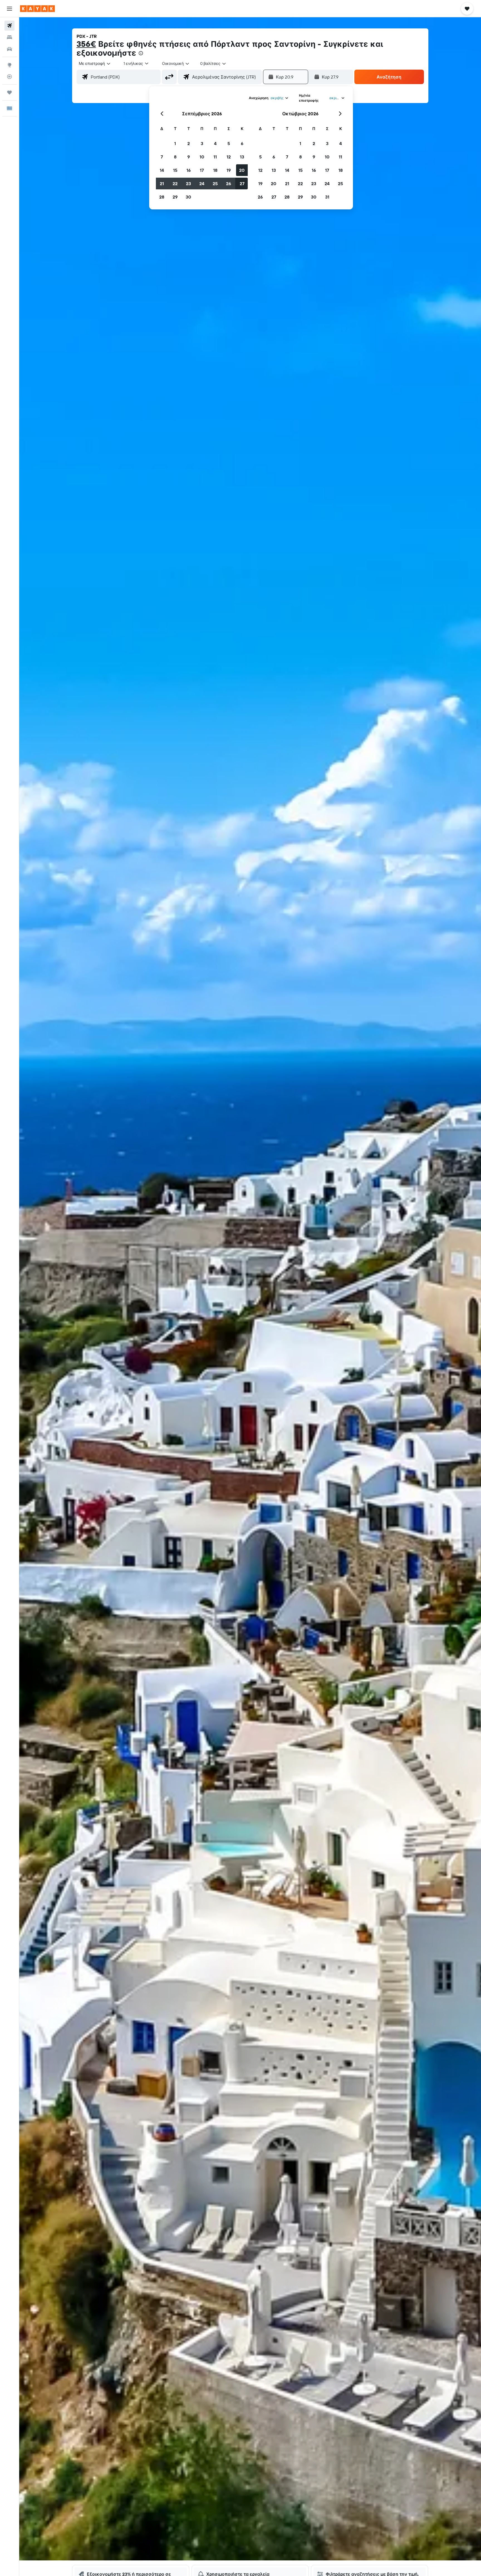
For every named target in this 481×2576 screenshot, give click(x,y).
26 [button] (229, 184)
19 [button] (229, 170)
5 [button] (229, 143)
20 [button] (242, 170)
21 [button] (162, 184)
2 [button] (189, 143)
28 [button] (162, 197)
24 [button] (202, 184)
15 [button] (175, 170)
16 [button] (189, 170)
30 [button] (188, 197)
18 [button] (215, 170)
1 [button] (175, 143)
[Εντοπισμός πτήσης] (9, 77)
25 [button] (215, 184)
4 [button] (215, 143)
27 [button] (242, 184)
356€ (86, 44)
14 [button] (162, 170)
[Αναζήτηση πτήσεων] (9, 26)
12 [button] (229, 157)
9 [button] (189, 157)
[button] (9, 9)
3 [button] (202, 143)
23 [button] (188, 184)
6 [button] (242, 143)
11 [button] (215, 157)
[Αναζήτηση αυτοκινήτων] (9, 49)
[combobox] (95, 63)
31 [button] (327, 197)
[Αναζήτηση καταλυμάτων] (9, 37)
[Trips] (9, 92)
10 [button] (202, 157)
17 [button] (202, 170)
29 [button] (175, 197)
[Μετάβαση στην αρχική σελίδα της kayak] (37, 9)
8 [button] (175, 157)
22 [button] (175, 184)
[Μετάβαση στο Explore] (9, 65)
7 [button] (162, 157)
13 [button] (242, 157)
